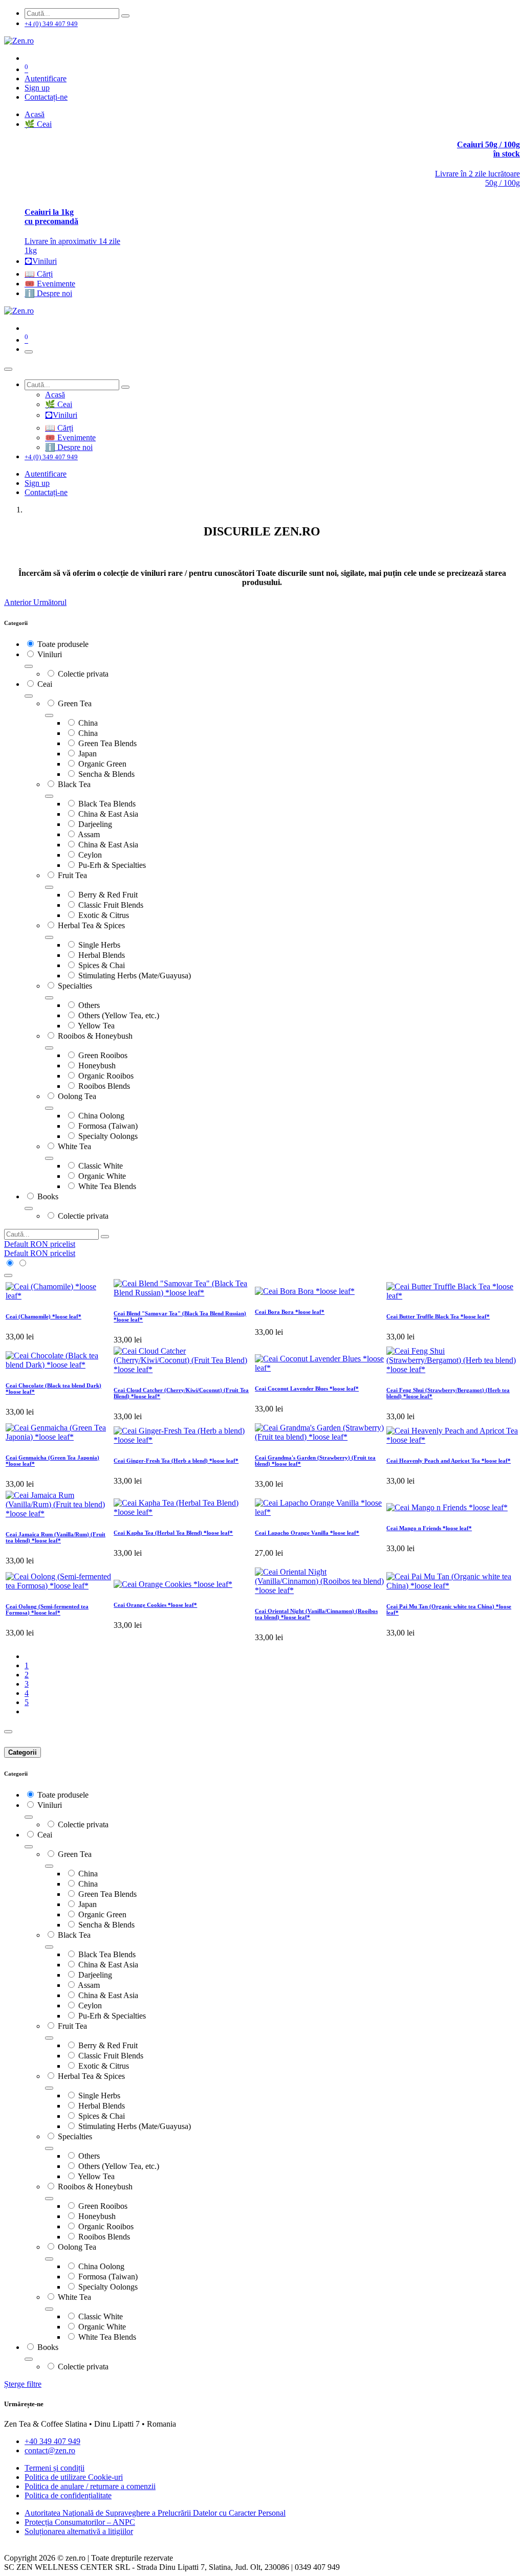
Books (48, 1196)
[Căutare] (125, 16)
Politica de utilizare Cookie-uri (74, 2477)
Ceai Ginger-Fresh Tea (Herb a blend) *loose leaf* (176, 1461)
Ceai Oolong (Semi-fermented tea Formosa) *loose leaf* (47, 1609)
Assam (89, 834)
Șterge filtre (23, 2384)
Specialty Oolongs (108, 1136)
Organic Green (102, 764)
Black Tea (74, 784)
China (88, 723)
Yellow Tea (96, 1026)
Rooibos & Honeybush (95, 1036)
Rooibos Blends (104, 1086)
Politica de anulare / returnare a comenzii (90, 2486)
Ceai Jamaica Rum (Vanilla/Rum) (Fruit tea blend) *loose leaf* (56, 1537)
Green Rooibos (103, 1055)
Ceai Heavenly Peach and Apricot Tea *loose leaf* (449, 1461)
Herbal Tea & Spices (91, 925)
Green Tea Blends (107, 743)
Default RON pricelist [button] (40, 1244)
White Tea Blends (107, 1186)
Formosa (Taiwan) (108, 1126)
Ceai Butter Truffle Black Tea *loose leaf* (438, 1316)
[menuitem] (35, 114)
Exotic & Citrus (104, 915)
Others (89, 1005)
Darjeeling (95, 824)
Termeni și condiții (54, 2468)
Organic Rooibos (106, 1076)
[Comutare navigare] (29, 352)
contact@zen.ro (50, 2450)
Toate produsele (63, 644)
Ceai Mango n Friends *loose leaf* (429, 1528)
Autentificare (46, 79)
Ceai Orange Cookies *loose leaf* (155, 1605)
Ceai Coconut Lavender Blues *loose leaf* (307, 1388)
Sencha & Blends (106, 774)
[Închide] (8, 369)
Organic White (102, 1176)
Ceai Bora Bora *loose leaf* (290, 1312)
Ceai (45, 684)
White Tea (74, 1146)
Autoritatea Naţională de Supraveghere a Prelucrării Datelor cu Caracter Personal (155, 2513)
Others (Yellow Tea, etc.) (119, 1015)
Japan (88, 754)
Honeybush (97, 1066)
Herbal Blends (102, 955)
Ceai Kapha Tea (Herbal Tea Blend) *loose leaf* (173, 1533)
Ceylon (90, 855)
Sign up (37, 88)
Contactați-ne (46, 97)
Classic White (101, 1166)
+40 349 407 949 (52, 2441)
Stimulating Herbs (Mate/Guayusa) (135, 976)
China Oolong (101, 1116)
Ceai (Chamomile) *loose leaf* (43, 1316)
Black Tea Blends (107, 804)
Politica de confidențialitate (68, 2495)
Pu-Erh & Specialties (112, 865)
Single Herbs (99, 945)
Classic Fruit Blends (111, 905)
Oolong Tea (77, 1096)
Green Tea (75, 703)
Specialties (75, 986)
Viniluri (50, 654)
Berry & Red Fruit (108, 895)
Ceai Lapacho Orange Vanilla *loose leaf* (307, 1533)
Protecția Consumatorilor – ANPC (80, 2522)
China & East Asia (108, 814)
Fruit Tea (72, 875)
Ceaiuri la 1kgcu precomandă (51, 217)
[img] (19, 602)
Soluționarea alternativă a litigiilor (79, 2531)
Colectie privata (83, 674)
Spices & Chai (102, 965)
